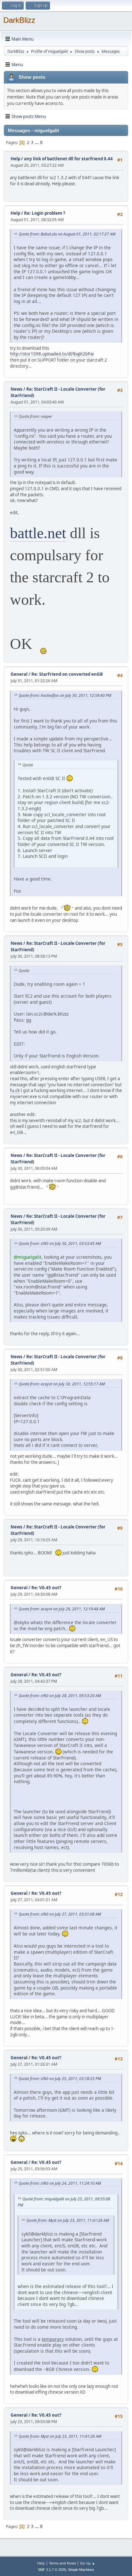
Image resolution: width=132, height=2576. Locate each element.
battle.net (38, 533)
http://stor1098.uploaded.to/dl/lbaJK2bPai (52, 354)
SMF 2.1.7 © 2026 (52, 2570)
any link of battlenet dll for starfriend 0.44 (68, 159)
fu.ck (15, 1090)
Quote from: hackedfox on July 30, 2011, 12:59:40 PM (65, 695)
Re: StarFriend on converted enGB (67, 674)
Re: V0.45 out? (46, 1588)
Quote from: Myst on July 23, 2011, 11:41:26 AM (68, 2220)
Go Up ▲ (88, 2563)
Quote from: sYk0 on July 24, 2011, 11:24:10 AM (60, 2183)
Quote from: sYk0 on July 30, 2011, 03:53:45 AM (60, 1244)
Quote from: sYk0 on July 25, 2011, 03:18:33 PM (60, 2079)
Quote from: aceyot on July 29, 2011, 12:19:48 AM (62, 1609)
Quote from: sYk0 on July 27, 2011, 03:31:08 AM (60, 1914)
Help (15, 159)
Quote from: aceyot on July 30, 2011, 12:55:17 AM (62, 1384)
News (16, 389)
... (37, 142)
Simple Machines (81, 2570)
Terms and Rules (62, 2563)
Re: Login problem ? (45, 213)
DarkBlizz (19, 20)
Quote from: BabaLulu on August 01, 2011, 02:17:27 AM (67, 234)
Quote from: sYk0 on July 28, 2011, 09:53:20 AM (60, 1696)
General (19, 674)
